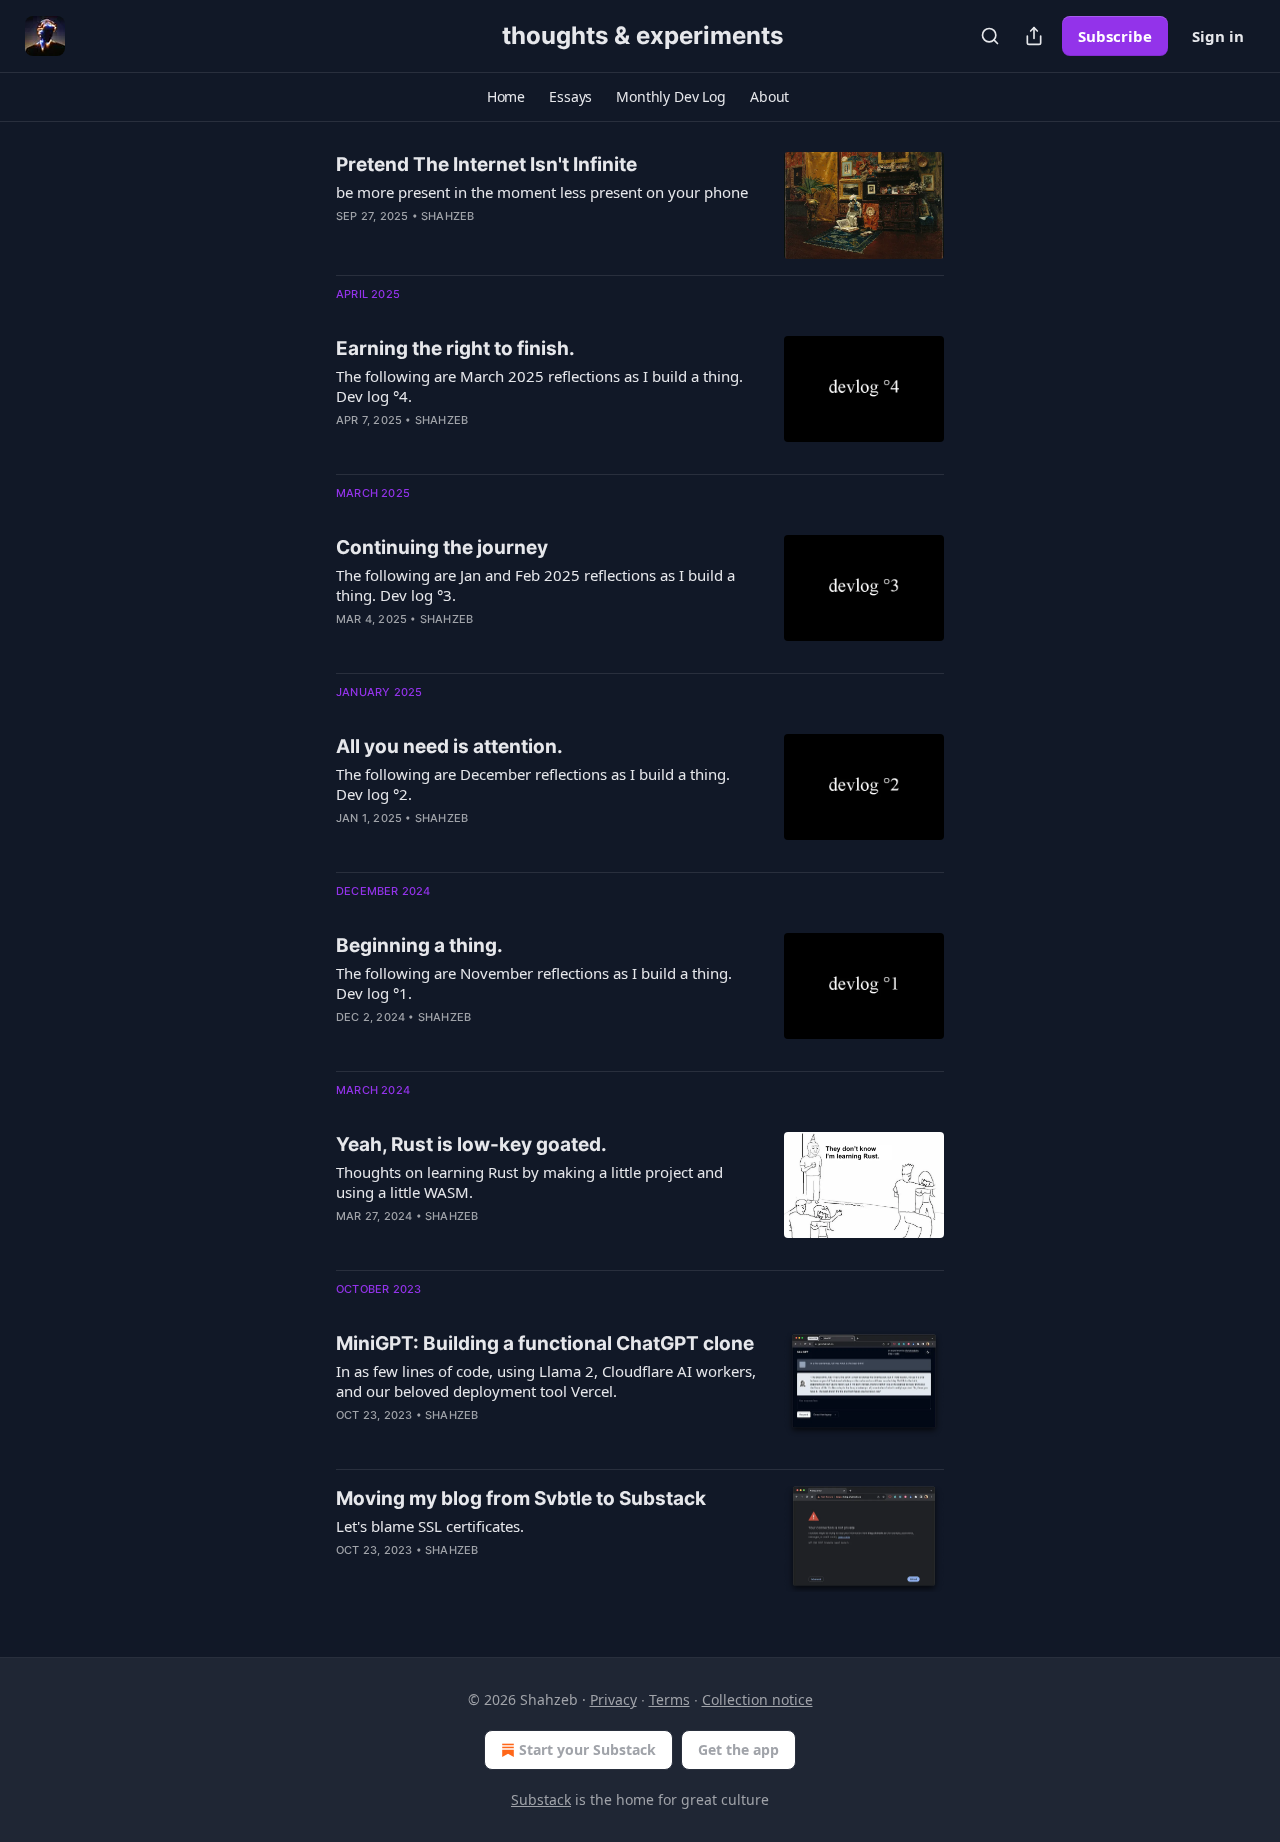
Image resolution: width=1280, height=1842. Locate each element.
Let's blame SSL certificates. (430, 1526)
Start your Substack (587, 1749)
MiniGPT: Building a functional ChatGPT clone (545, 1343)
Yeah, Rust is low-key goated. (471, 1144)
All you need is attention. (449, 746)
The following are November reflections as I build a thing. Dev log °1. (534, 983)
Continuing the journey (442, 547)
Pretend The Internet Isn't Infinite (486, 164)
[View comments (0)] (489, 1242)
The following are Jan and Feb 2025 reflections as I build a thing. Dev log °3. (535, 585)
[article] (640, 205)
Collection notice (757, 1699)
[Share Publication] (1034, 36)
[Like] (349, 844)
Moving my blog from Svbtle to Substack (521, 1498)
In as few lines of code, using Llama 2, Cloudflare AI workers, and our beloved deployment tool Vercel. (546, 1381)
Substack (541, 1799)
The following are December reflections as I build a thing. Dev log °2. (533, 784)
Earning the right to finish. (455, 348)
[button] (506, 97)
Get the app (738, 1749)
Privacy (613, 1699)
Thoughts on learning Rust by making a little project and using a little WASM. (529, 1182)
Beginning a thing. (419, 945)
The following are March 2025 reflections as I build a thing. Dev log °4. (539, 386)
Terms (669, 1699)
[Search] (990, 36)
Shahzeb (447, 216)
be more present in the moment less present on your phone (542, 192)
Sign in (1218, 36)
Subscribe (1115, 36)
